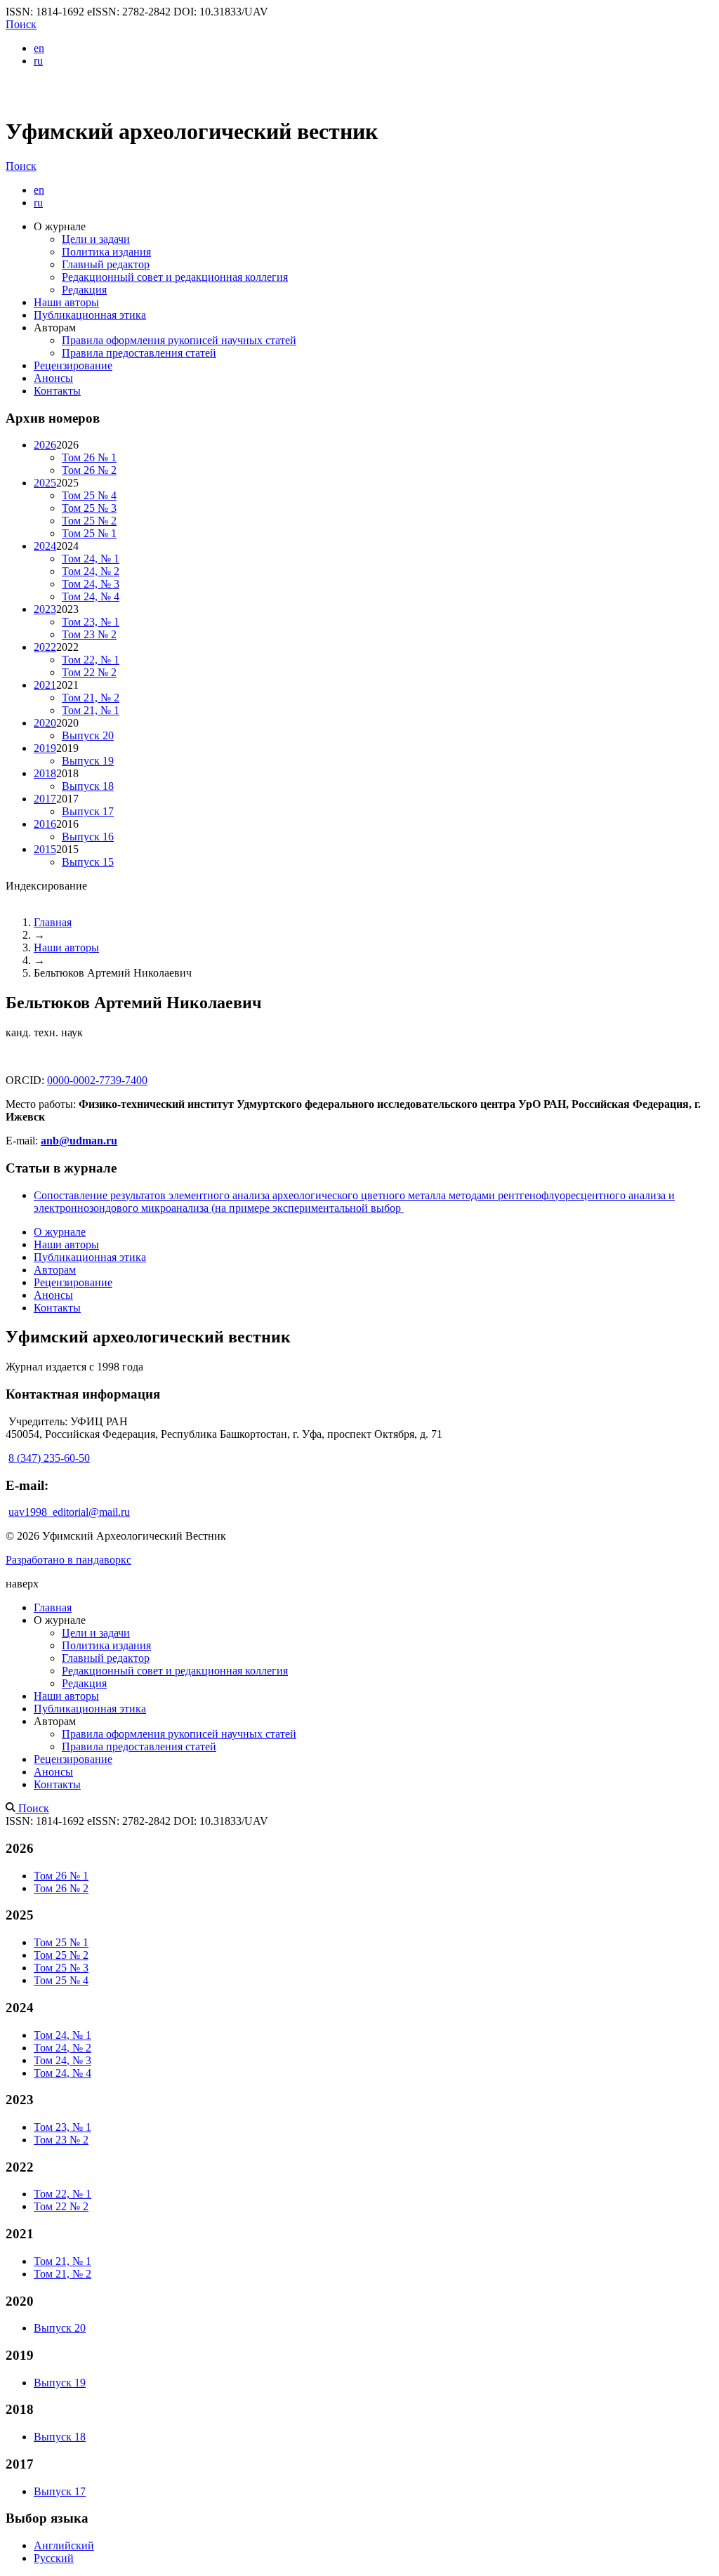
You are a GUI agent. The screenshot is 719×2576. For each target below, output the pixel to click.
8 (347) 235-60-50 (49, 1458)
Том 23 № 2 (89, 634)
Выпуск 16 (88, 837)
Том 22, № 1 (91, 660)
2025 (45, 483)
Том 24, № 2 (91, 571)
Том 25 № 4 (89, 495)
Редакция (84, 290)
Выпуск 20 (88, 735)
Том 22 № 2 (89, 672)
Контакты (57, 391)
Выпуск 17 (88, 811)
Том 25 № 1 (89, 533)
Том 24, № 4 (91, 596)
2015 (45, 849)
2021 (45, 685)
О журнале (60, 1232)
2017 (45, 799)
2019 (45, 748)
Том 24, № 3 (91, 584)
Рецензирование (73, 365)
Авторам (55, 1270)
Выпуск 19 (88, 761)
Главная (53, 922)
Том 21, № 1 (91, 710)
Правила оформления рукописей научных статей (179, 340)
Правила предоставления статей (139, 353)
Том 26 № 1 (89, 457)
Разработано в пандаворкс (68, 1560)
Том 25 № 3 (89, 508)
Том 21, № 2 (91, 698)
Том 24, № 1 (91, 559)
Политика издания (106, 252)
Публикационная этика (90, 315)
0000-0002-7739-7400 (97, 1080)
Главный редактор (106, 264)
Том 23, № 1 (91, 622)
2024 (45, 546)
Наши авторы (66, 302)
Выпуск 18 (88, 786)
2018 (45, 773)
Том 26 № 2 (89, 470)
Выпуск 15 (88, 862)
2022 (45, 647)
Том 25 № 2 (89, 521)
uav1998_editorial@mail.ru (69, 1512)
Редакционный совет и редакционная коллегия (175, 277)
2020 (45, 723)
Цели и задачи (96, 239)
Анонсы (53, 378)
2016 (45, 824)
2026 (45, 445)
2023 (45, 609)
